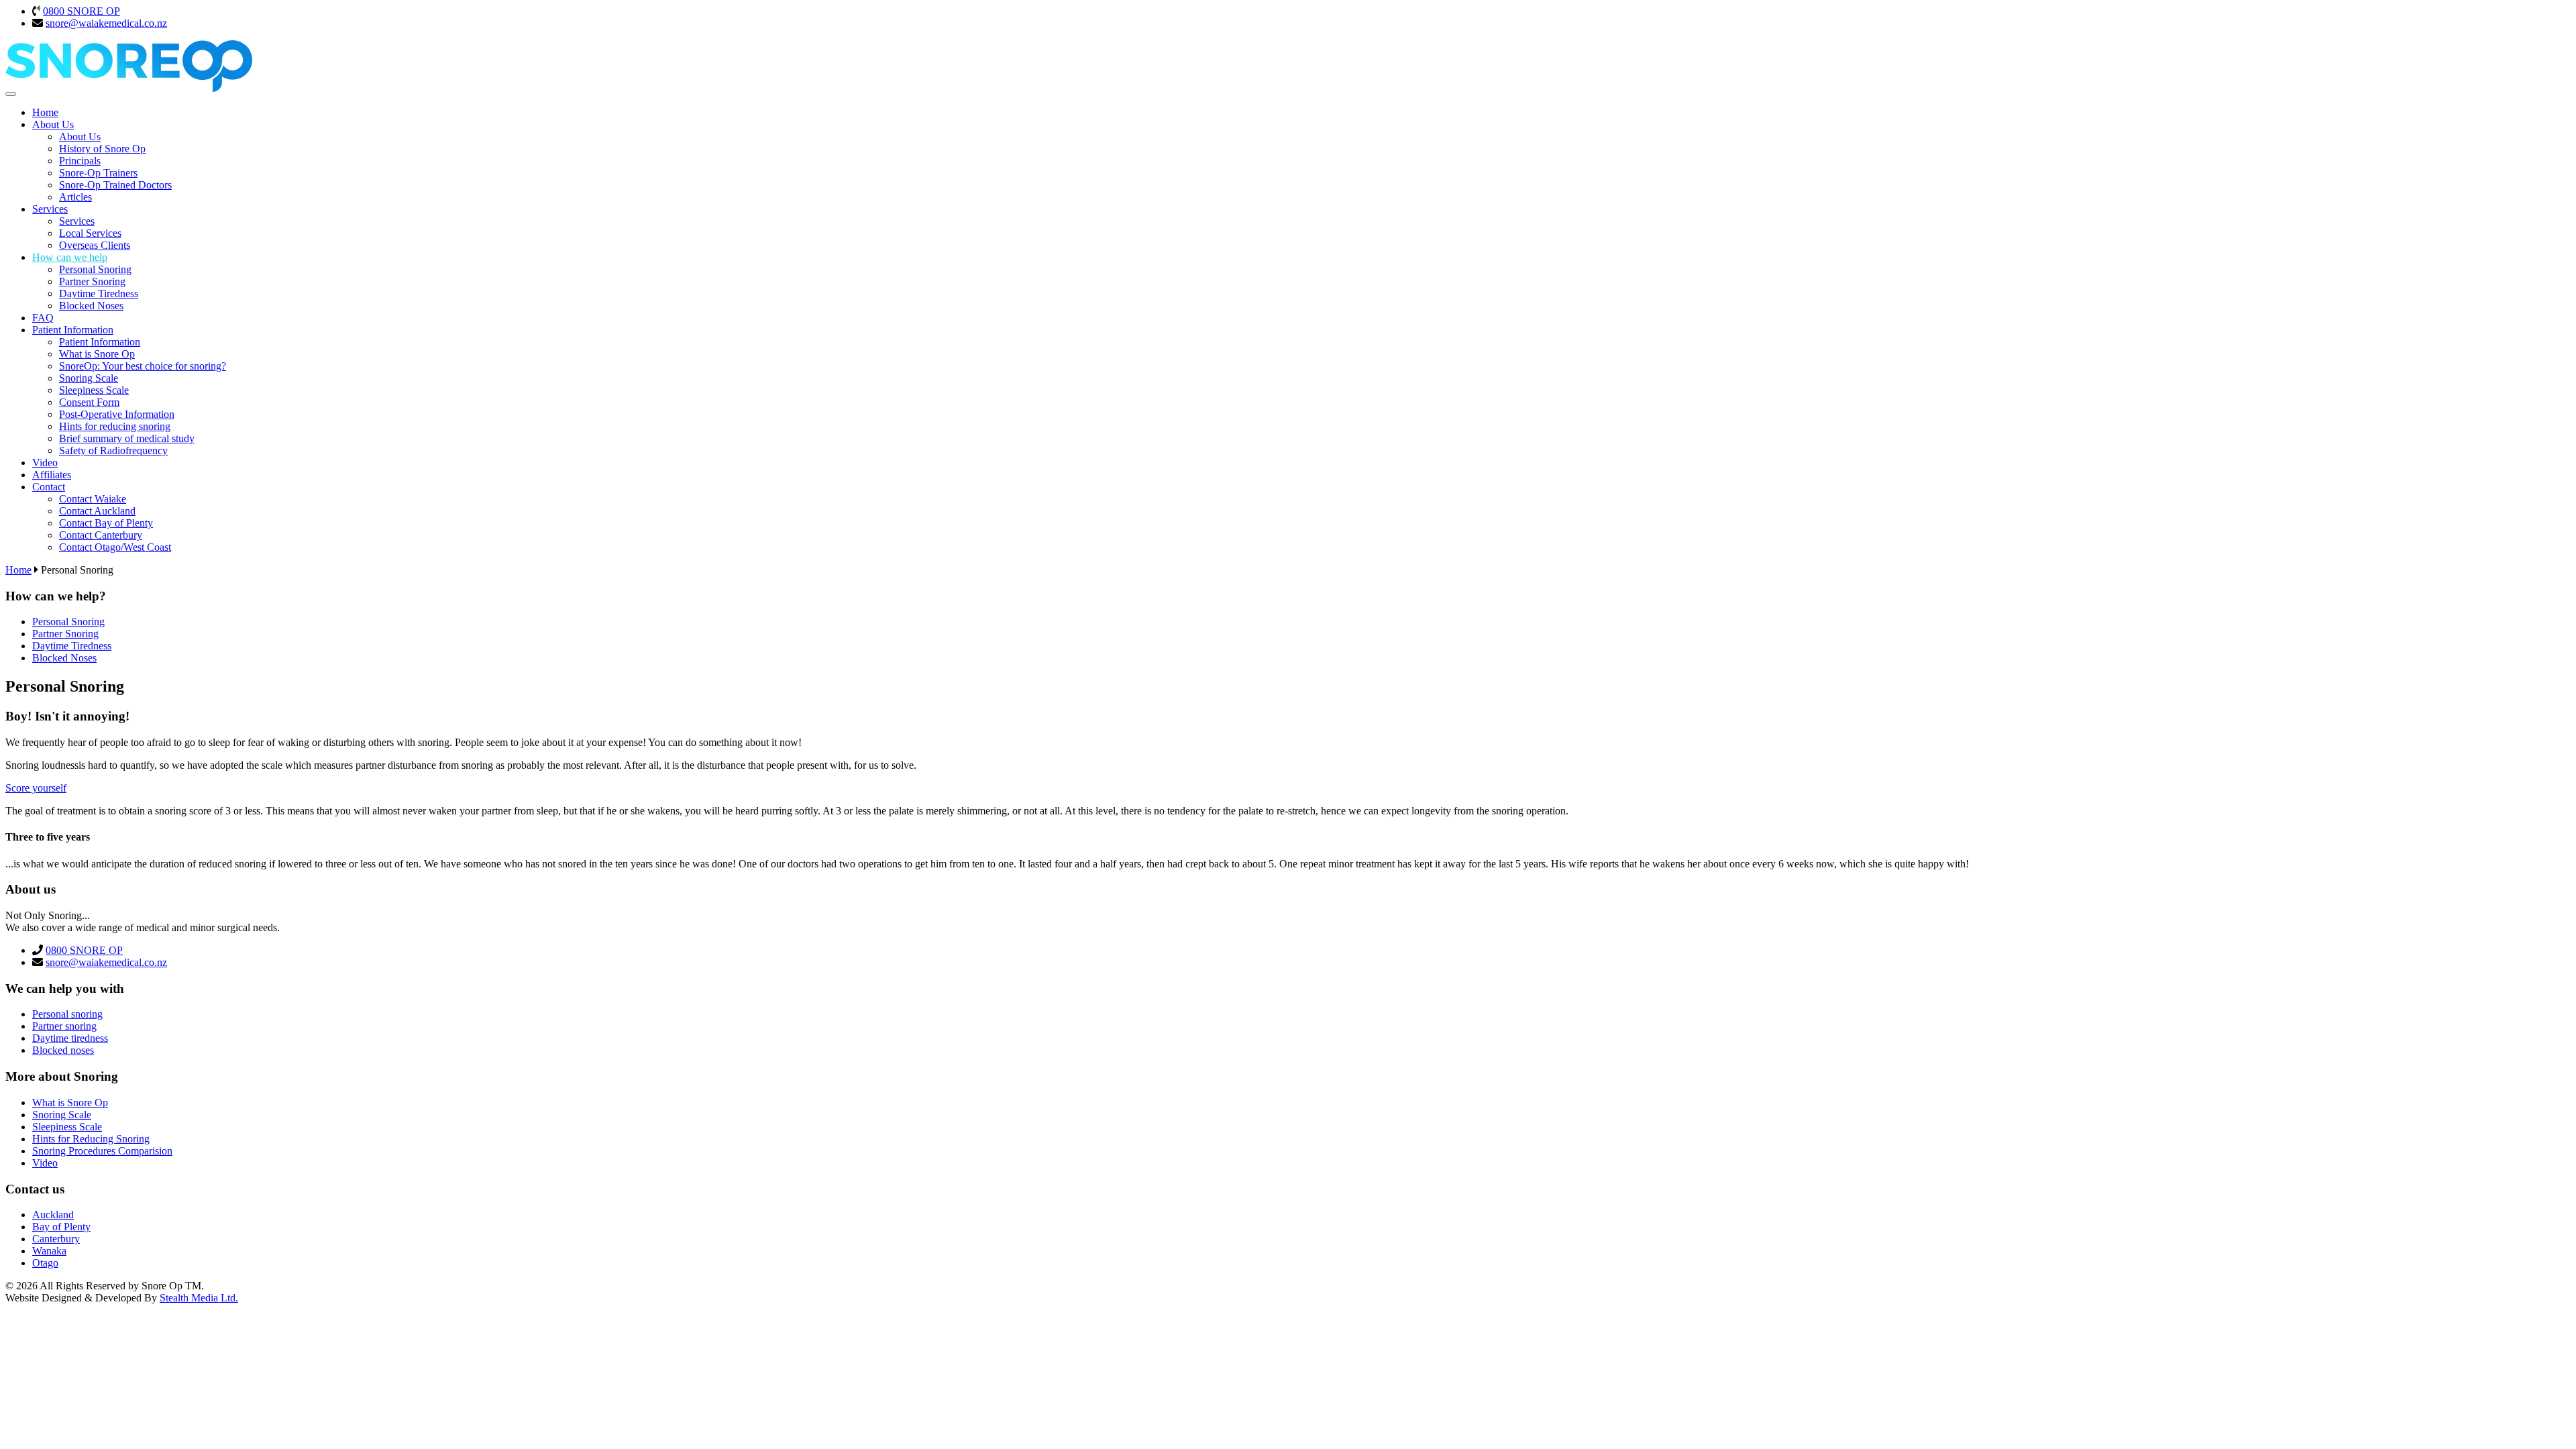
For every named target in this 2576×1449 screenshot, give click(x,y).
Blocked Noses (91, 306)
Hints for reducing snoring (115, 426)
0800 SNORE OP (82, 11)
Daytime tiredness (70, 1038)
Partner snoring (64, 1026)
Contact (49, 487)
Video (45, 463)
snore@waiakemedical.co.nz (106, 23)
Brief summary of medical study (127, 438)
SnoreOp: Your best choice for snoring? (143, 366)
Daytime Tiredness (99, 293)
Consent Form (89, 402)
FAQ (43, 318)
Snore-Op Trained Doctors (115, 185)
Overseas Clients (95, 245)
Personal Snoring (95, 269)
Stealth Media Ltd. (199, 1298)
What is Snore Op (97, 354)
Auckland (53, 1215)
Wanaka (49, 1251)
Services (50, 209)
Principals (80, 161)
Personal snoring (67, 1014)
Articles (75, 197)
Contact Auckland (97, 511)
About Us (53, 124)
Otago (45, 1263)
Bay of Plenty (61, 1227)
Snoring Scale (89, 378)
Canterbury (56, 1239)
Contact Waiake (93, 499)
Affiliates (52, 475)
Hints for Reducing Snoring (91, 1139)
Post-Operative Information (117, 414)
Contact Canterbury (101, 535)
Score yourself (36, 788)
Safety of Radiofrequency (113, 450)
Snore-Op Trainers (98, 173)
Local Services (90, 233)
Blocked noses (63, 1050)
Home (45, 112)
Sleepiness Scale (94, 390)
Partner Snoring (92, 281)
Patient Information (73, 330)
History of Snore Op (102, 149)
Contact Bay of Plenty (106, 523)
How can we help (70, 257)
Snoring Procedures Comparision (102, 1151)
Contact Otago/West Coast (115, 547)
